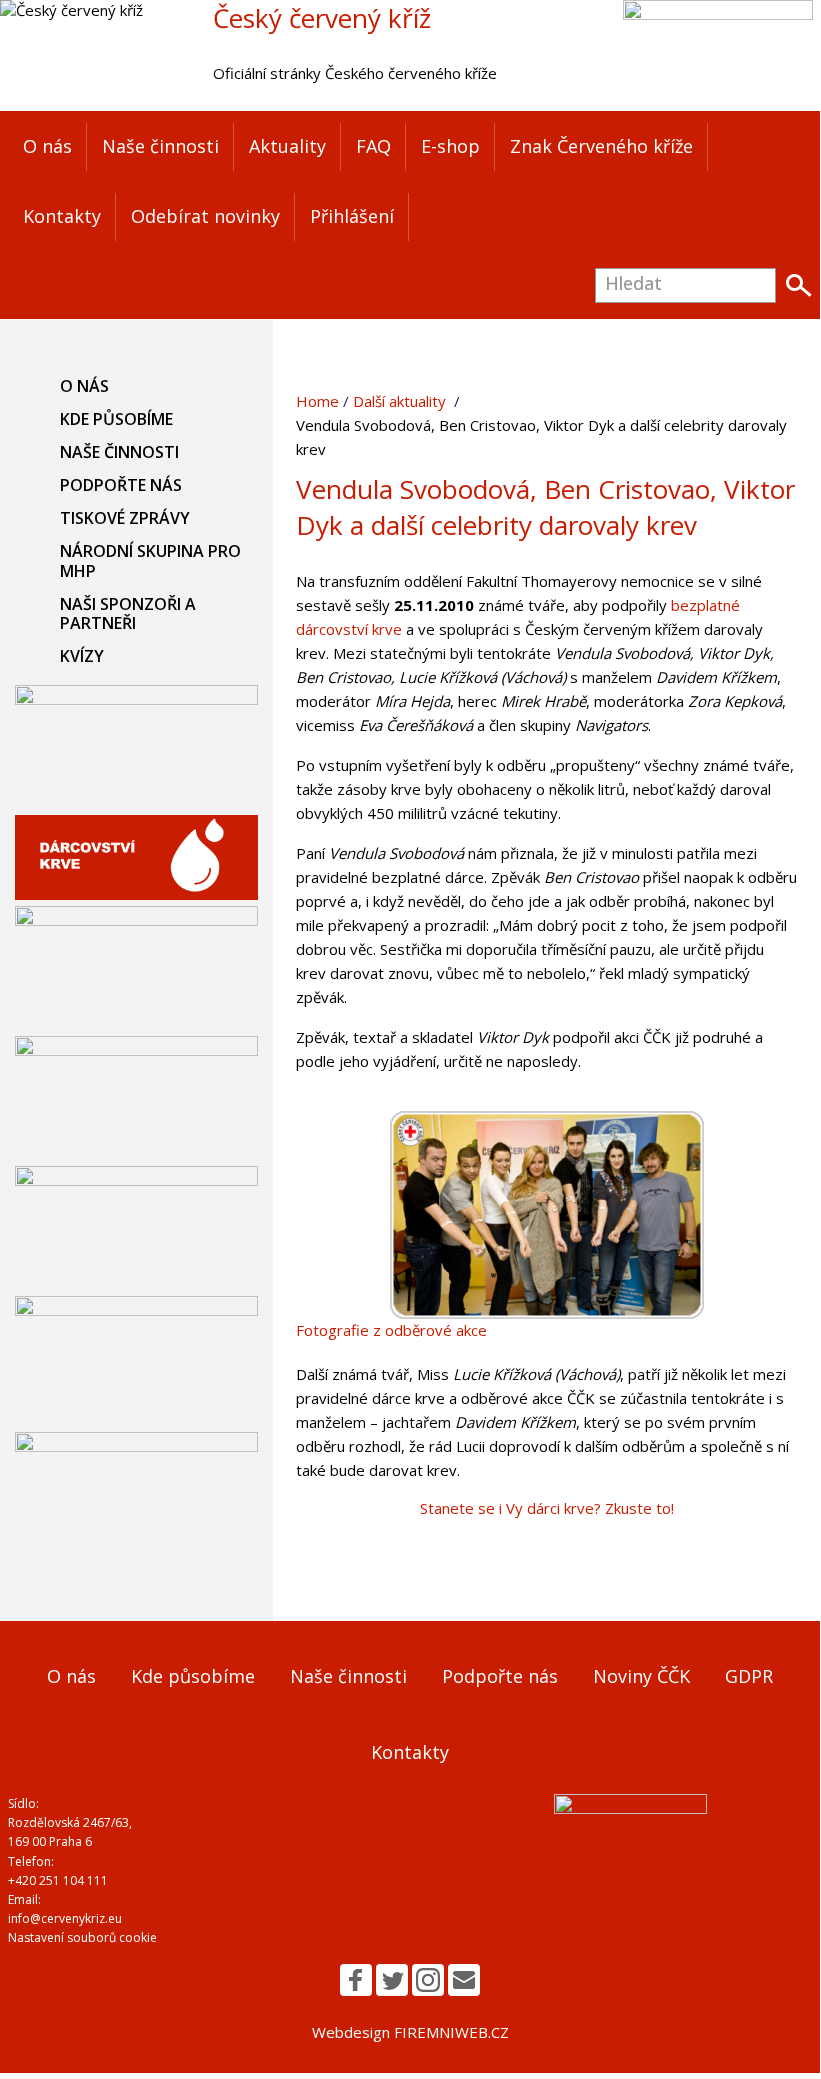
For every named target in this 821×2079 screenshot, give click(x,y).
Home (317, 401)
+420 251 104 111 (58, 1880)
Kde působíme (116, 419)
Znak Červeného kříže (601, 146)
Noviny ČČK (641, 1676)
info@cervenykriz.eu (65, 1918)
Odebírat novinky (205, 216)
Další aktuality (399, 401)
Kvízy (82, 656)
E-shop (450, 146)
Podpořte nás (121, 485)
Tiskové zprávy (125, 518)
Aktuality (287, 146)
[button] (356, 1980)
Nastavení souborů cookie (82, 1937)
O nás (47, 146)
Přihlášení (352, 216)
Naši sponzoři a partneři (128, 613)
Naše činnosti (160, 146)
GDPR (749, 1676)
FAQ (373, 146)
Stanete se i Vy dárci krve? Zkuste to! (547, 1508)
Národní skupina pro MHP (150, 560)
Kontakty (62, 216)
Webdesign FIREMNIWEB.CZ (410, 2032)
